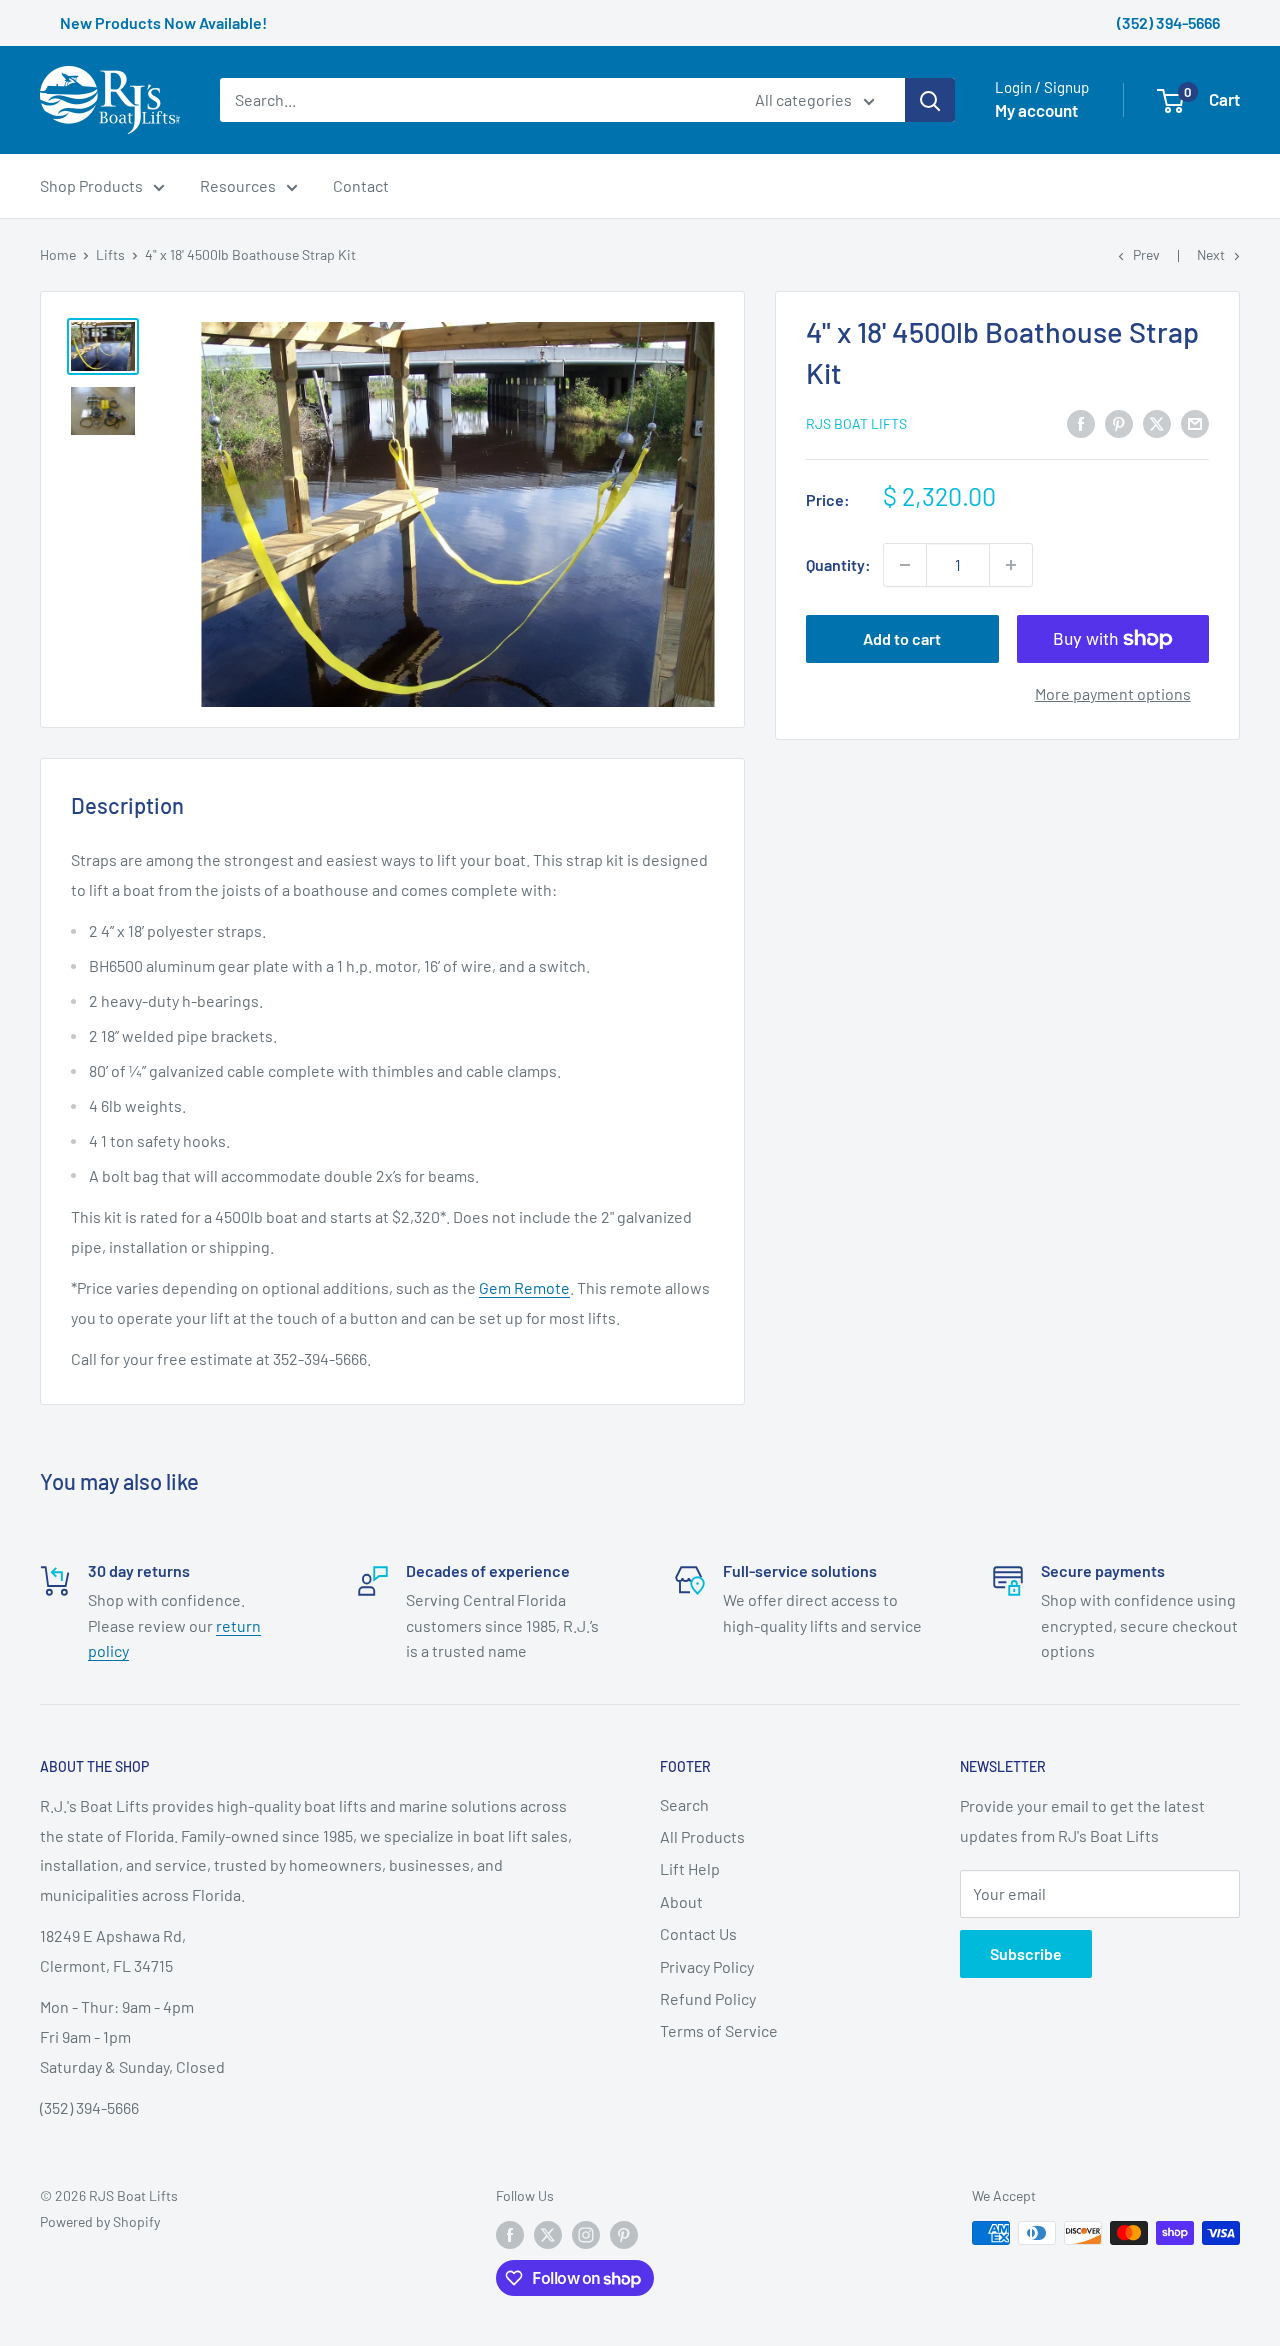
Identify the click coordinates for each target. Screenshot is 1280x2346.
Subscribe (1026, 1953)
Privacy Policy (707, 1966)
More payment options (1113, 693)
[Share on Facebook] (1081, 422)
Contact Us (698, 1933)
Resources (238, 185)
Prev (1146, 254)
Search (684, 1804)
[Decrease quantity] (905, 565)
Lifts (110, 254)
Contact (361, 185)
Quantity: (838, 565)
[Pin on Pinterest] (1119, 422)
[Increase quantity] (1011, 565)
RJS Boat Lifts (856, 423)
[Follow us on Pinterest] (624, 2235)
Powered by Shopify (100, 2221)
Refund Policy (708, 1998)
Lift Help (690, 1868)
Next (1211, 254)
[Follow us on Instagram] (586, 2235)
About (681, 1901)
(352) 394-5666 (1168, 22)
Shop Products (91, 185)
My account (1036, 111)
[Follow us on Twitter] (548, 2235)
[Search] (930, 100)
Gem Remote (524, 1287)
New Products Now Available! (163, 22)
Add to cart (902, 638)
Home (58, 254)
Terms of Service (719, 2030)
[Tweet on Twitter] (1157, 422)
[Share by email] (1195, 422)
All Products (702, 1836)
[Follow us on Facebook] (510, 2235)
